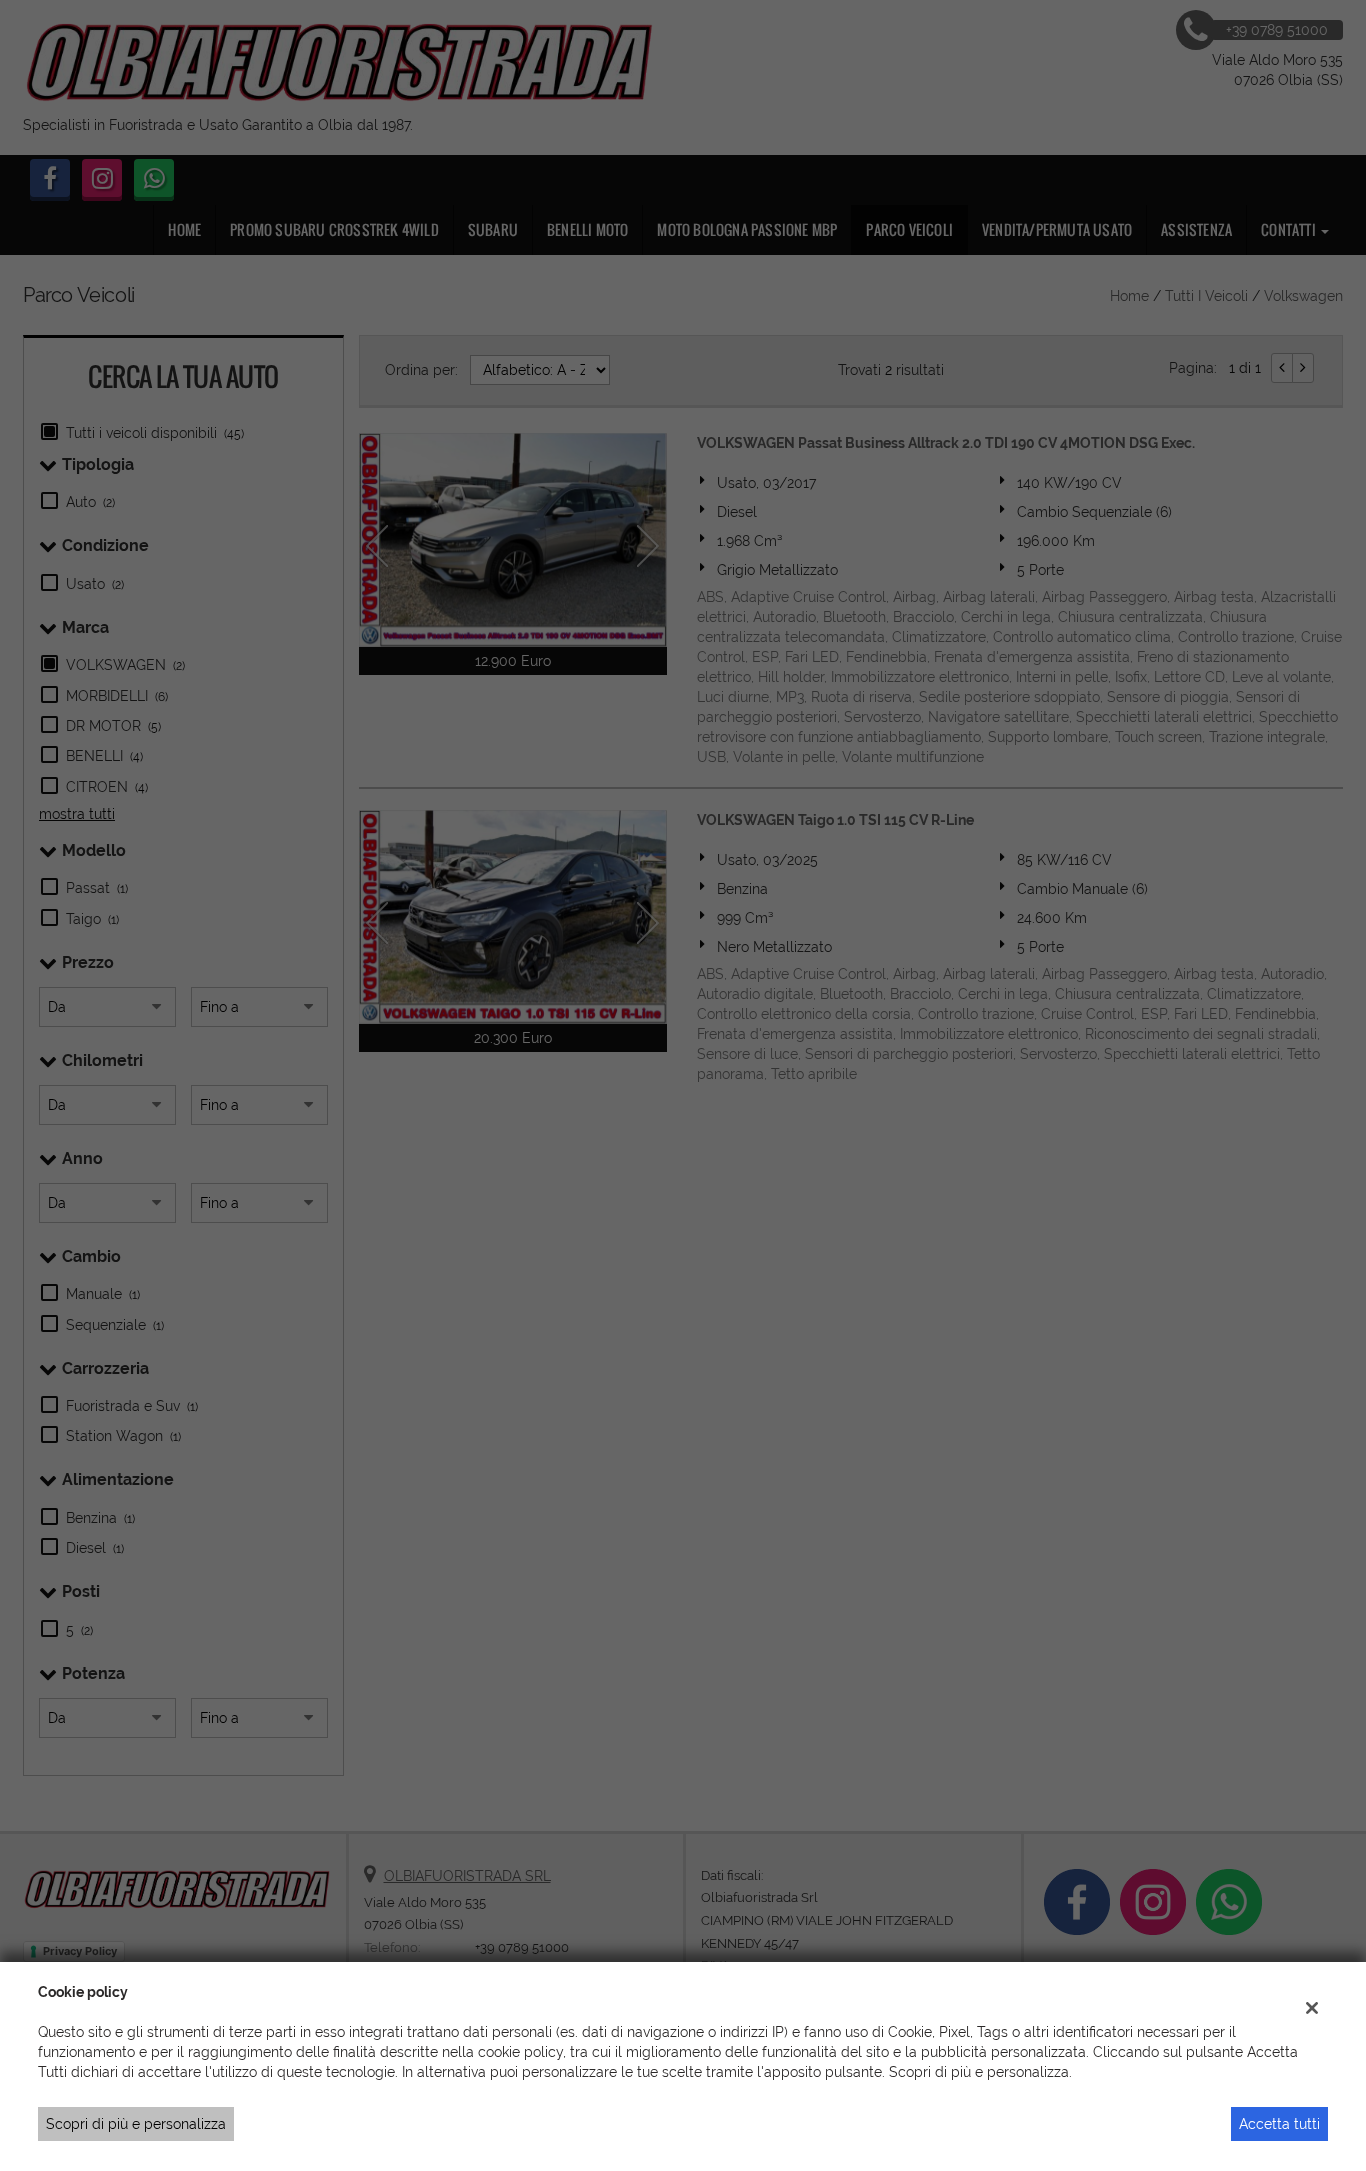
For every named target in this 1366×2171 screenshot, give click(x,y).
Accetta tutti (1279, 2124)
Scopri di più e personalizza (136, 2124)
